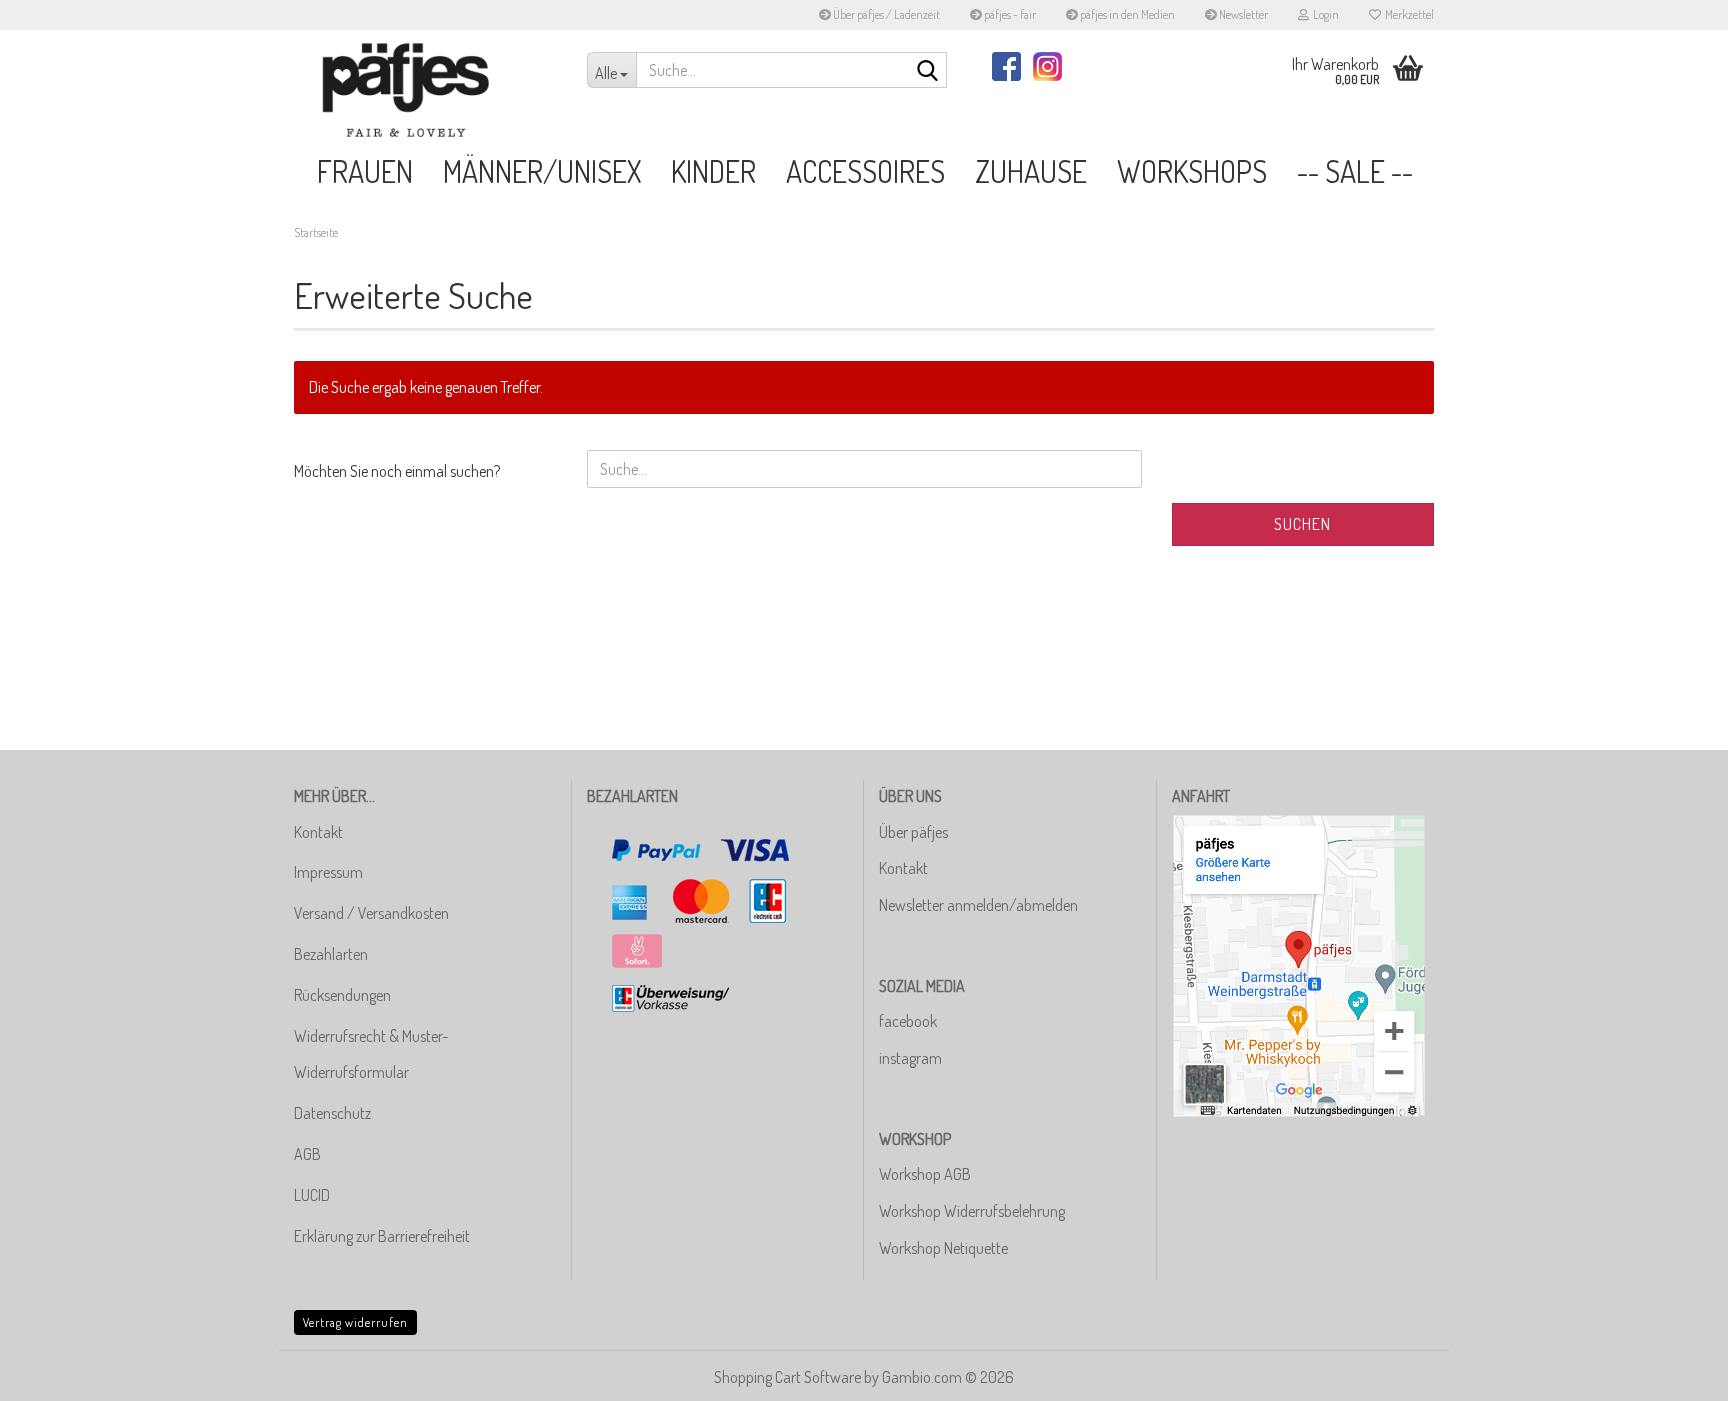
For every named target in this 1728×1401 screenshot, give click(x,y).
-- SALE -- (1355, 171)
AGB (307, 1154)
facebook (908, 1021)
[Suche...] (928, 71)
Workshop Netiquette (943, 1248)
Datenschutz (332, 1113)
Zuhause (1031, 171)
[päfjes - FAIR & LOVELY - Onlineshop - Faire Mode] (425, 90)
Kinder (713, 171)
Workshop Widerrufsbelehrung (972, 1211)
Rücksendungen (342, 995)
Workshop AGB (925, 1174)
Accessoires (865, 171)
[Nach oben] (1673, 1371)
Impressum (328, 872)
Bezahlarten (331, 954)
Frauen (365, 171)
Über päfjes (913, 832)
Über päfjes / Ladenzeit (885, 14)
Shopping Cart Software (787, 1377)
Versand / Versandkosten (371, 913)
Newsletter (1242, 14)
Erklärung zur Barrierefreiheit (382, 1236)
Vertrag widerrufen (355, 1322)
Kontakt (318, 832)
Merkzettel (1407, 14)
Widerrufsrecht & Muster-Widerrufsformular (371, 1054)
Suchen (1302, 524)
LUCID (312, 1195)
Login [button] (1324, 14)
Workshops (1192, 171)
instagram (910, 1058)
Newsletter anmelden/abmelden (978, 905)
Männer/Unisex (542, 171)
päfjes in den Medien (1126, 14)
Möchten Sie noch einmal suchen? (397, 471)
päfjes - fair (1009, 14)
